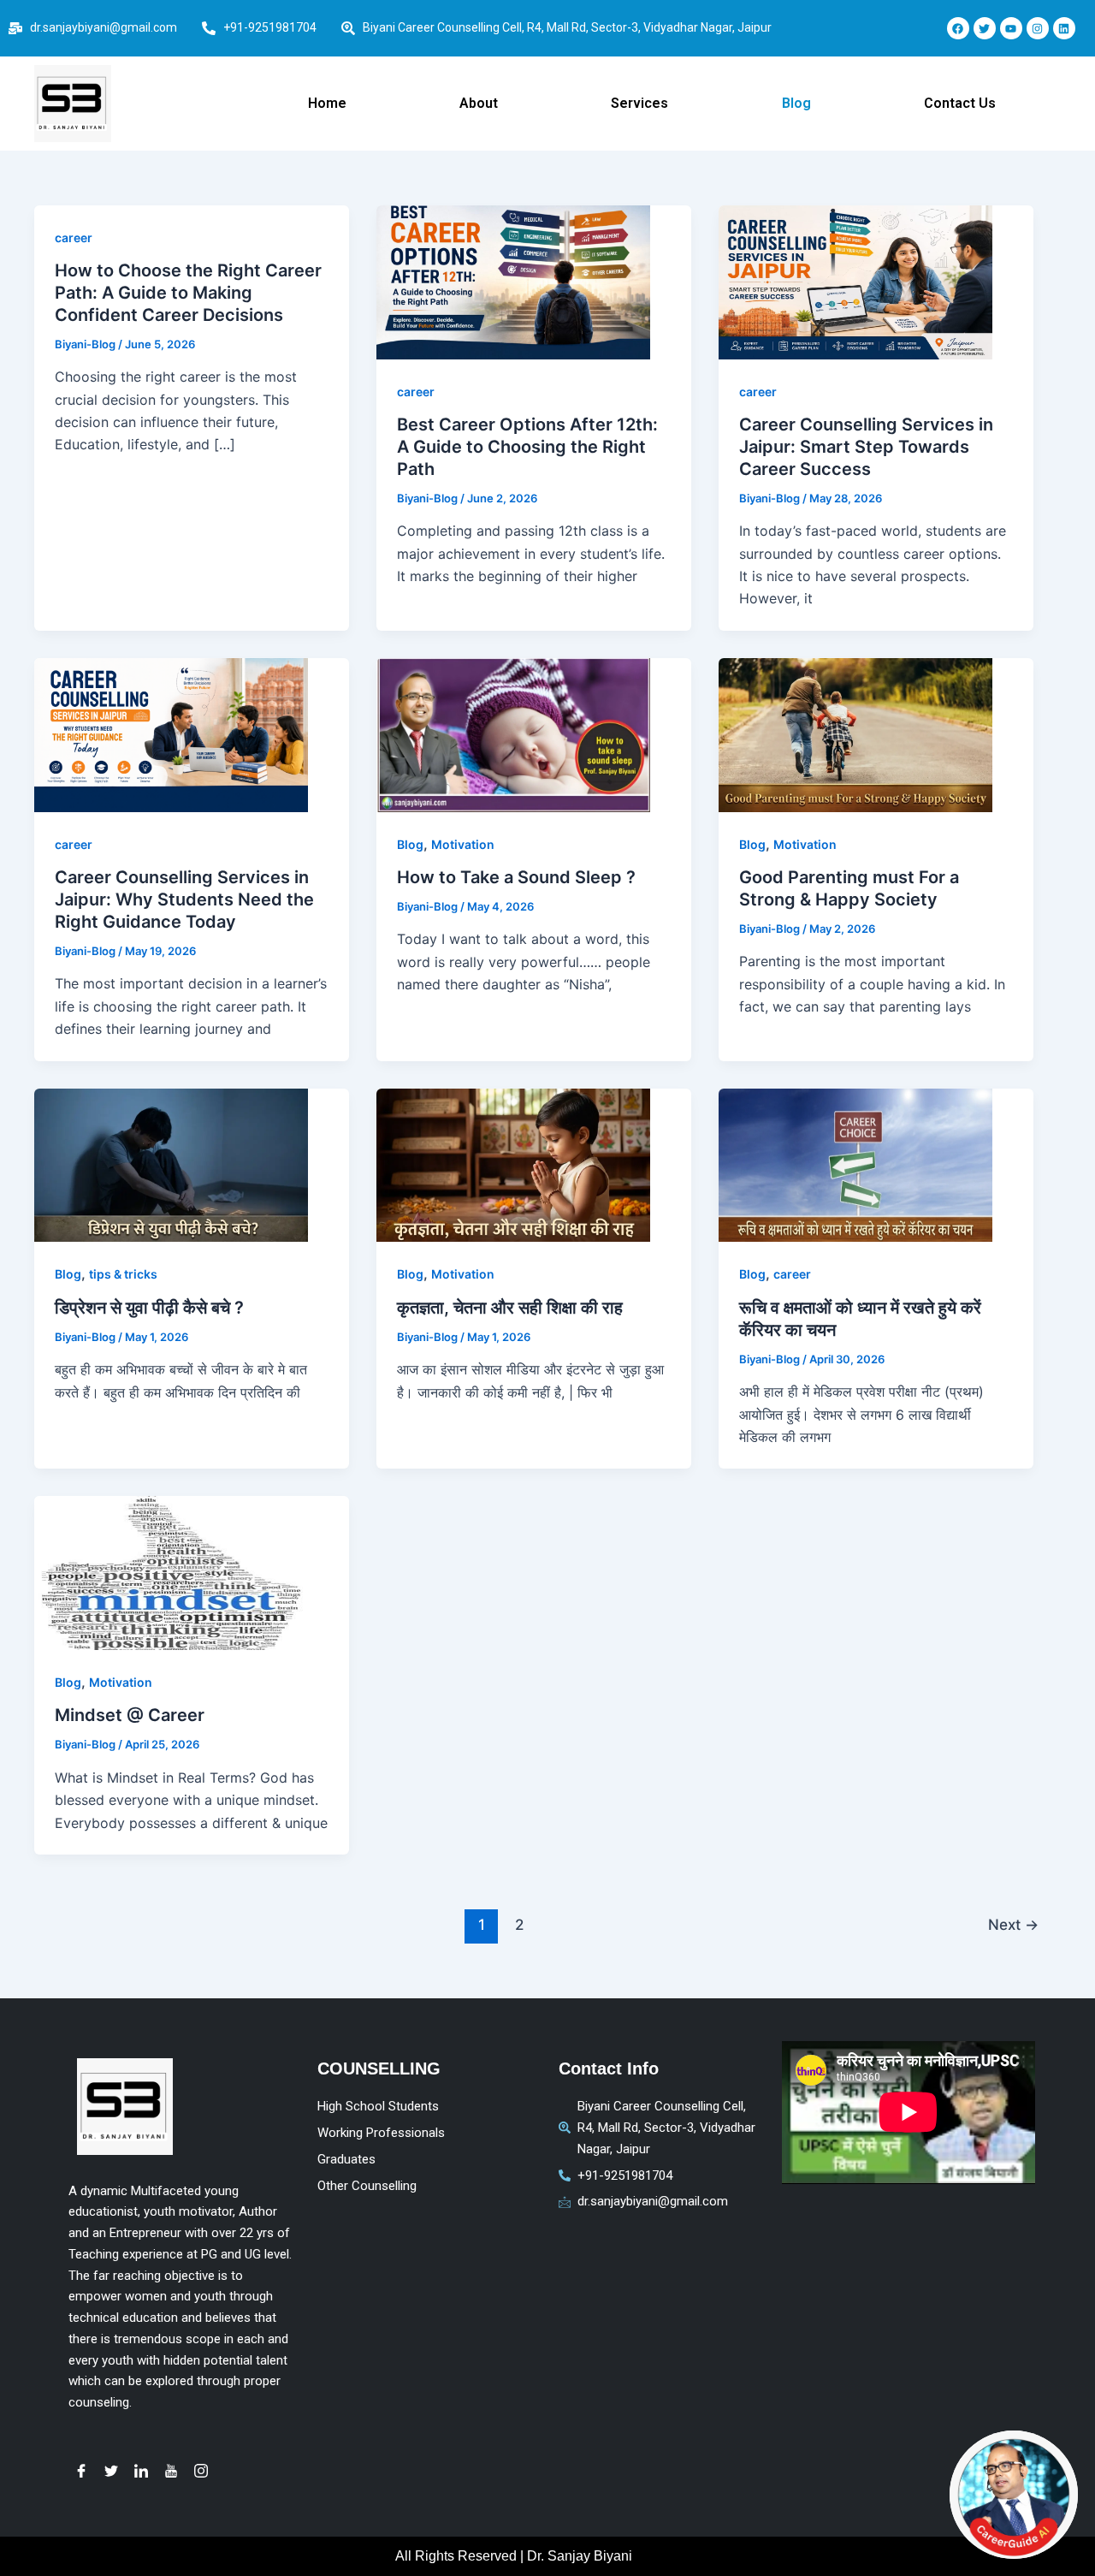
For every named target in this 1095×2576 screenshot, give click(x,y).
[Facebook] (81, 2470)
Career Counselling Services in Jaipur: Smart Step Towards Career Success (866, 447)
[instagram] (201, 2470)
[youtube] (171, 2470)
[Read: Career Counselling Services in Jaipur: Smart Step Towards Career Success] (855, 282)
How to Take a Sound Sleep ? (516, 877)
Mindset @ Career (130, 1715)
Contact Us (960, 103)
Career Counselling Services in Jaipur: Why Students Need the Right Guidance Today (184, 899)
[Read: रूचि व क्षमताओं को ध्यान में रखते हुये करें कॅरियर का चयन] (855, 1166)
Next (1013, 1924)
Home (327, 103)
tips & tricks (123, 1274)
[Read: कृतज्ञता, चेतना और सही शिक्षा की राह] (513, 1166)
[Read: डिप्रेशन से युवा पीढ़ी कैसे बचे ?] (171, 1166)
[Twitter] (111, 2470)
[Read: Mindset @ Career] (171, 1573)
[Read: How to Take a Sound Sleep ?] (513, 735)
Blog (796, 103)
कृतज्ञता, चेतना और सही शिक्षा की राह (510, 1308)
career (74, 237)
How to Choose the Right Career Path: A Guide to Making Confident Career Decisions (188, 293)
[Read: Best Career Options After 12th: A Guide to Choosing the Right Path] (513, 282)
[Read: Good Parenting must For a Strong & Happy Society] (855, 735)
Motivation (463, 844)
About (479, 103)
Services (639, 103)
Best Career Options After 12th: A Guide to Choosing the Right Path (527, 447)
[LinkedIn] (141, 2470)
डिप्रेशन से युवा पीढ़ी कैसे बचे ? (149, 1308)
